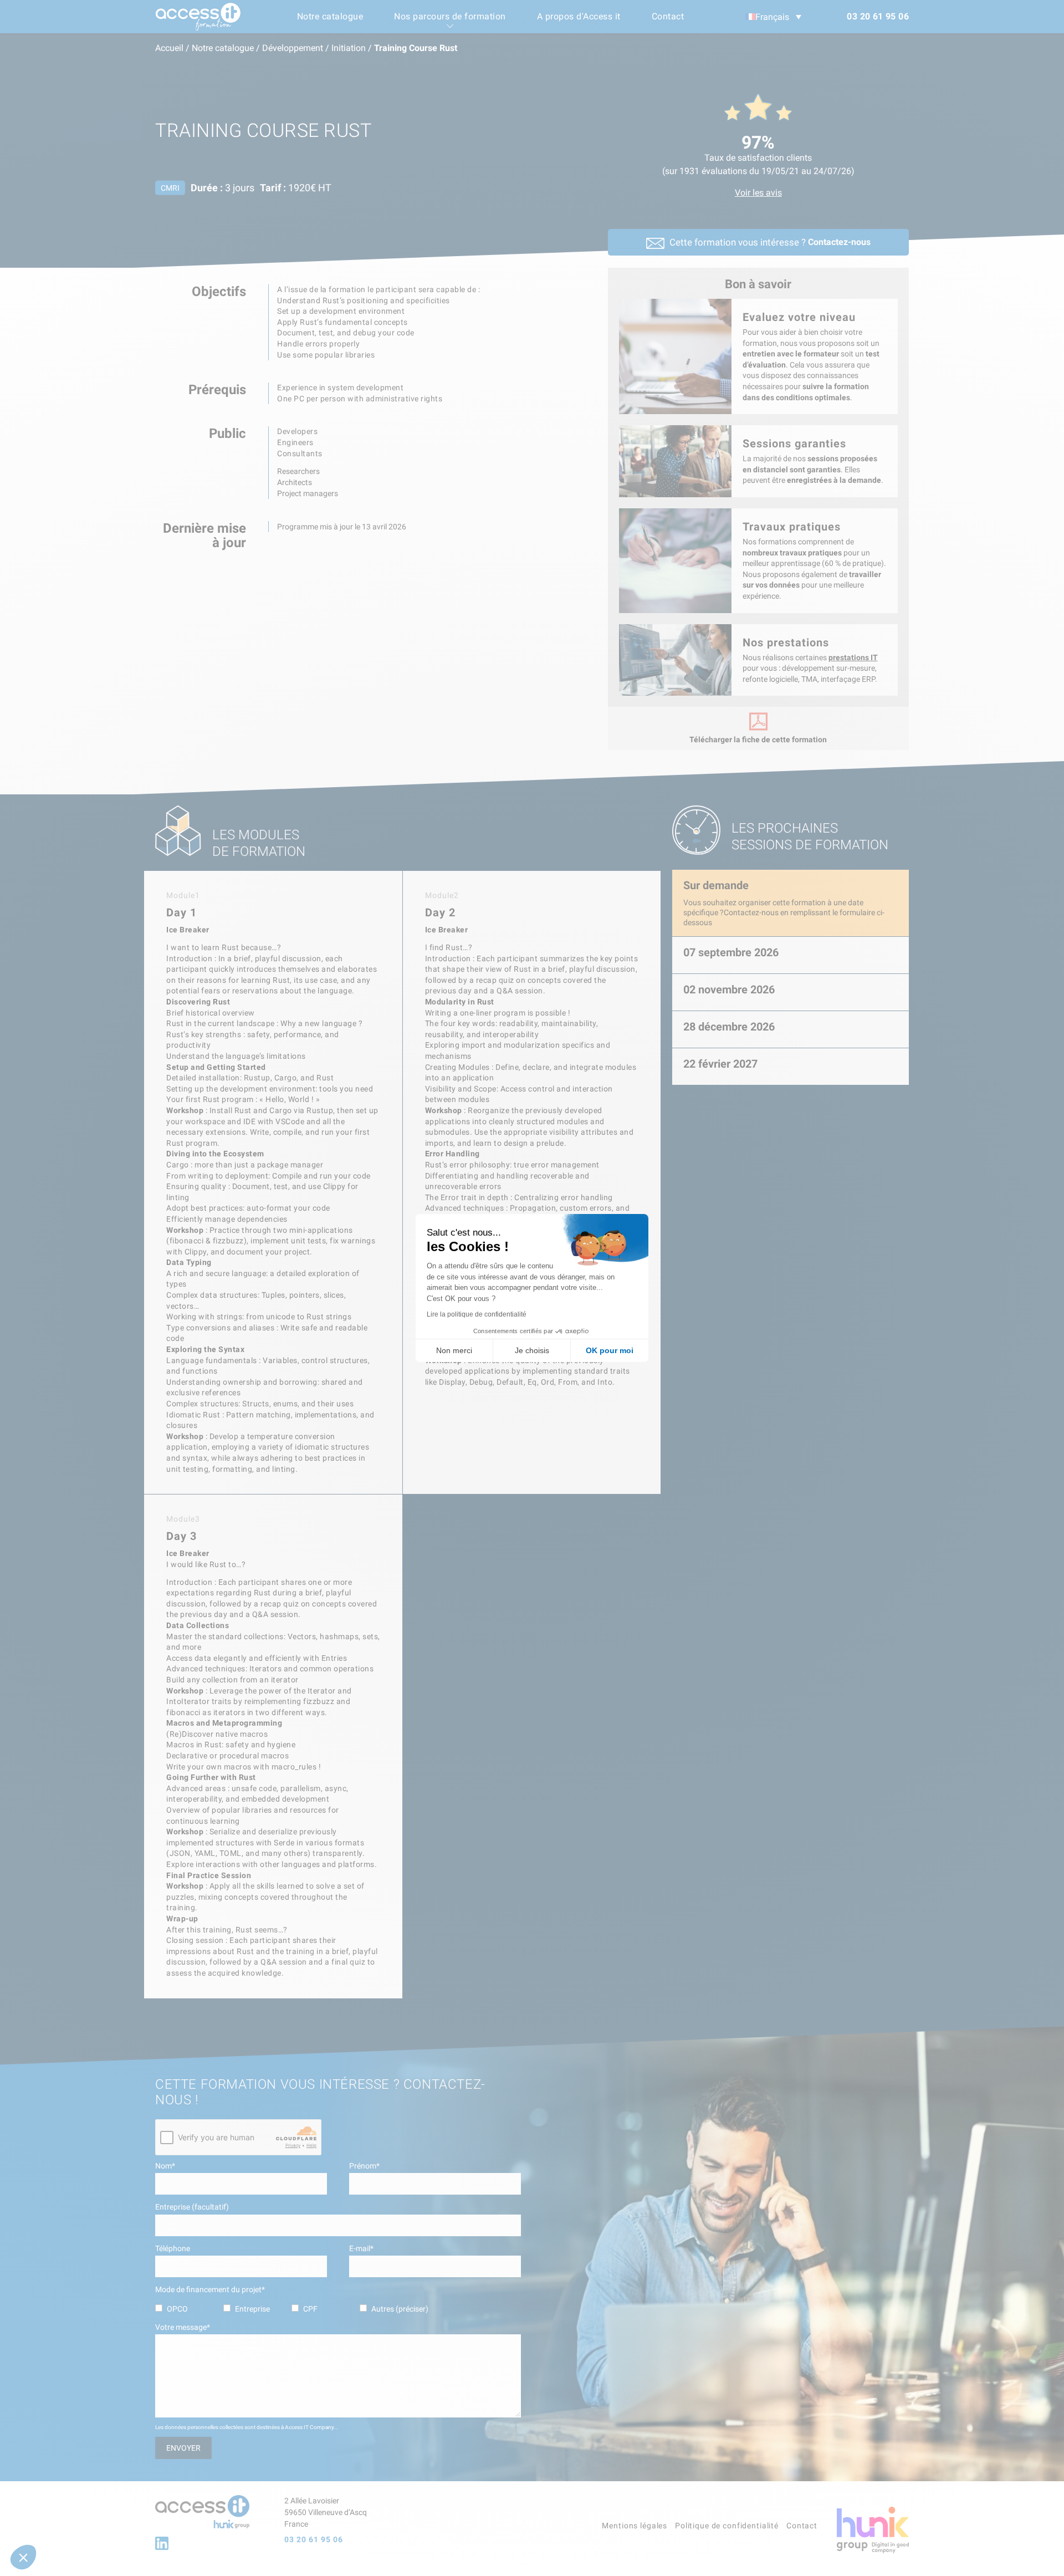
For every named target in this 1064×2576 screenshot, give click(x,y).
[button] (23, 2557)
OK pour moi (610, 1350)
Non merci (454, 1350)
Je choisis (532, 1350)
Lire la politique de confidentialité (477, 1314)
